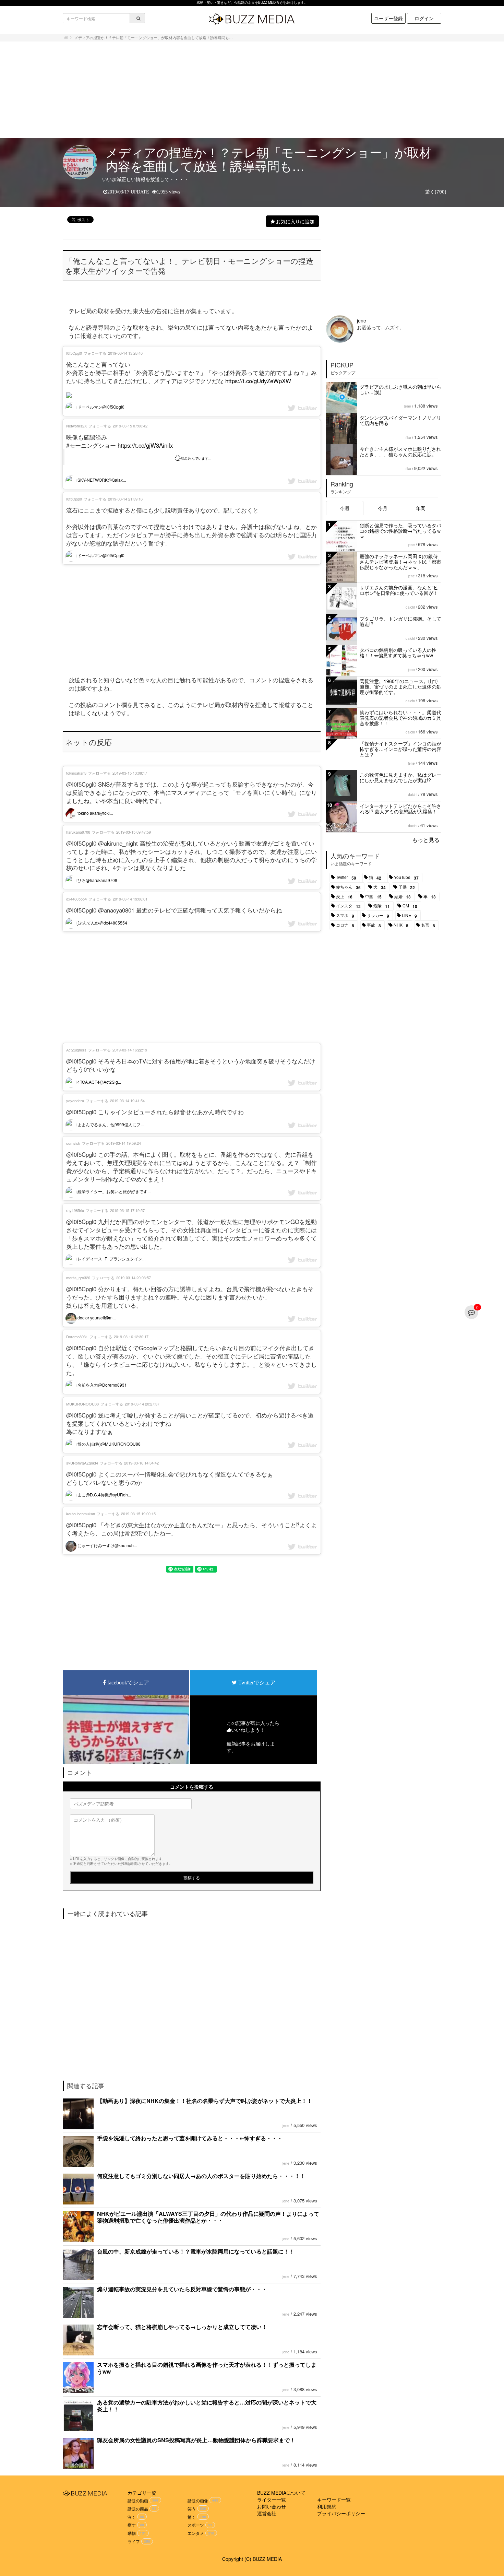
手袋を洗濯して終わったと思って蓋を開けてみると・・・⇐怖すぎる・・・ (190, 2138)
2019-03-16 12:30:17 (131, 1337)
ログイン (424, 18)
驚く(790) (436, 191)
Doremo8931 (77, 1337)
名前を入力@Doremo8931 (102, 1385)
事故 (374, 925)
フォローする (95, 353)
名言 (428, 925)
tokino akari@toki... (95, 813)
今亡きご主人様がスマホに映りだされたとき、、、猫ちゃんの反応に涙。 (400, 451)
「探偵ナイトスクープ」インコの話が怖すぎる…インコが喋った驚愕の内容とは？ (400, 749)
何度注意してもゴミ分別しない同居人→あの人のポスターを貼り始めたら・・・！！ (201, 2176)
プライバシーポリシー (341, 2513)
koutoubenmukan (81, 1514)
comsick (73, 1143)
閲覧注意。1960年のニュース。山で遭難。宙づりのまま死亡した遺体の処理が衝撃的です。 (400, 686)
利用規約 (327, 2506)
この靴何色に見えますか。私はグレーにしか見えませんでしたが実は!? (400, 777)
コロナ (345, 925)
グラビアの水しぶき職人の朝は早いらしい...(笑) (400, 389)
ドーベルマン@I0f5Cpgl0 (100, 407)
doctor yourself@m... (96, 1318)
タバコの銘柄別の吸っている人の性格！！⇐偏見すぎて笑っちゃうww (398, 652)
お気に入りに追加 (295, 221)
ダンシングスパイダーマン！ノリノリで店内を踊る (400, 420)
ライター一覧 (272, 2499)
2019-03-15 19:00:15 (138, 1514)
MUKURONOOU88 (82, 1404)
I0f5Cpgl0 (74, 353)
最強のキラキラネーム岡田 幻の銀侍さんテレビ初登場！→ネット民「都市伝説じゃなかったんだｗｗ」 (400, 562)
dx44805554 (76, 899)
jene (286, 2126)
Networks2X (76, 426)
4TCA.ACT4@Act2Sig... (99, 1082)
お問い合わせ (272, 2506)
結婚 (403, 897)
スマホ (345, 916)
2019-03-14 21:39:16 (125, 499)
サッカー (378, 916)
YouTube (406, 878)
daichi (410, 607)
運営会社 (267, 2513)
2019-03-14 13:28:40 (125, 353)
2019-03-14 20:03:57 (134, 1278)
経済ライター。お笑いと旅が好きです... (113, 1191)
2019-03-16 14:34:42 (141, 1463)
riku (408, 437)
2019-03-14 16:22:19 (130, 1050)
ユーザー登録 (388, 18)
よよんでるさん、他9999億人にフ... (110, 1124)
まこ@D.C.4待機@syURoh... (104, 1495)
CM (410, 906)
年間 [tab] (421, 508)
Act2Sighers (76, 1050)
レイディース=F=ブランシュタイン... (111, 1258)
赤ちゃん (348, 887)
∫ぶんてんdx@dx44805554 (102, 923)
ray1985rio (75, 1210)
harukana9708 (78, 832)
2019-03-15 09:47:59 (134, 832)
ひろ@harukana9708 (97, 880)
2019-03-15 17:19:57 (127, 1210)
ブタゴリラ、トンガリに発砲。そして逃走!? (400, 621)
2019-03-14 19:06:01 (130, 899)
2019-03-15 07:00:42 (130, 426)
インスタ (348, 906)
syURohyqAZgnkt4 (82, 1463)
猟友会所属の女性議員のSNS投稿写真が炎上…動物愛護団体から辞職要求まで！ (196, 2440)
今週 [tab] (345, 508)
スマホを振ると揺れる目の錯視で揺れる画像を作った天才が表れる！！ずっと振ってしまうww (207, 2368)
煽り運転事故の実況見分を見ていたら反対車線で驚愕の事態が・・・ (182, 2289)
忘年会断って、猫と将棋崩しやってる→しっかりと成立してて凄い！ (182, 2327)
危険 (382, 906)
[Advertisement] (252, 90)
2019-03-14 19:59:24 (124, 1143)
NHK (401, 925)
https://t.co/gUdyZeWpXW (258, 381)
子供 (407, 887)
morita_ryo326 (78, 1278)
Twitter (346, 878)
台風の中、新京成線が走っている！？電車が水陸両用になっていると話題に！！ (196, 2251)
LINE (409, 916)
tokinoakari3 (76, 773)
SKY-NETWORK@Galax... (101, 480)
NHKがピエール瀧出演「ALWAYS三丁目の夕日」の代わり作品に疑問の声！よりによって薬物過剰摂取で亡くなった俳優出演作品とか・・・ (208, 2217)
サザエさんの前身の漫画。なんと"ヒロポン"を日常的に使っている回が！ (399, 590)
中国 (373, 897)
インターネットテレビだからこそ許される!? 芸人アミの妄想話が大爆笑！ (400, 809)
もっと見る (426, 840)
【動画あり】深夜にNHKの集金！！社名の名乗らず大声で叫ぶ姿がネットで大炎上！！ (205, 2101)
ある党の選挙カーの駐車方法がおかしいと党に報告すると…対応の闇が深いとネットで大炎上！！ (207, 2406)
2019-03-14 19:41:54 (127, 1101)
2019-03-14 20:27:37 (142, 1404)
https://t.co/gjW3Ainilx (145, 445)
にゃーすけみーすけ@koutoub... (107, 1545)
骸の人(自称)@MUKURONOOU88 (109, 1444)
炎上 (344, 897)
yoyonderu (75, 1101)
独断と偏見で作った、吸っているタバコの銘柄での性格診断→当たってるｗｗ (400, 531)
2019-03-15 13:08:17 (130, 773)
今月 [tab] (383, 508)
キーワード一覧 (334, 2499)
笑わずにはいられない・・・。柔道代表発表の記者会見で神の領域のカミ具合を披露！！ (400, 718)
